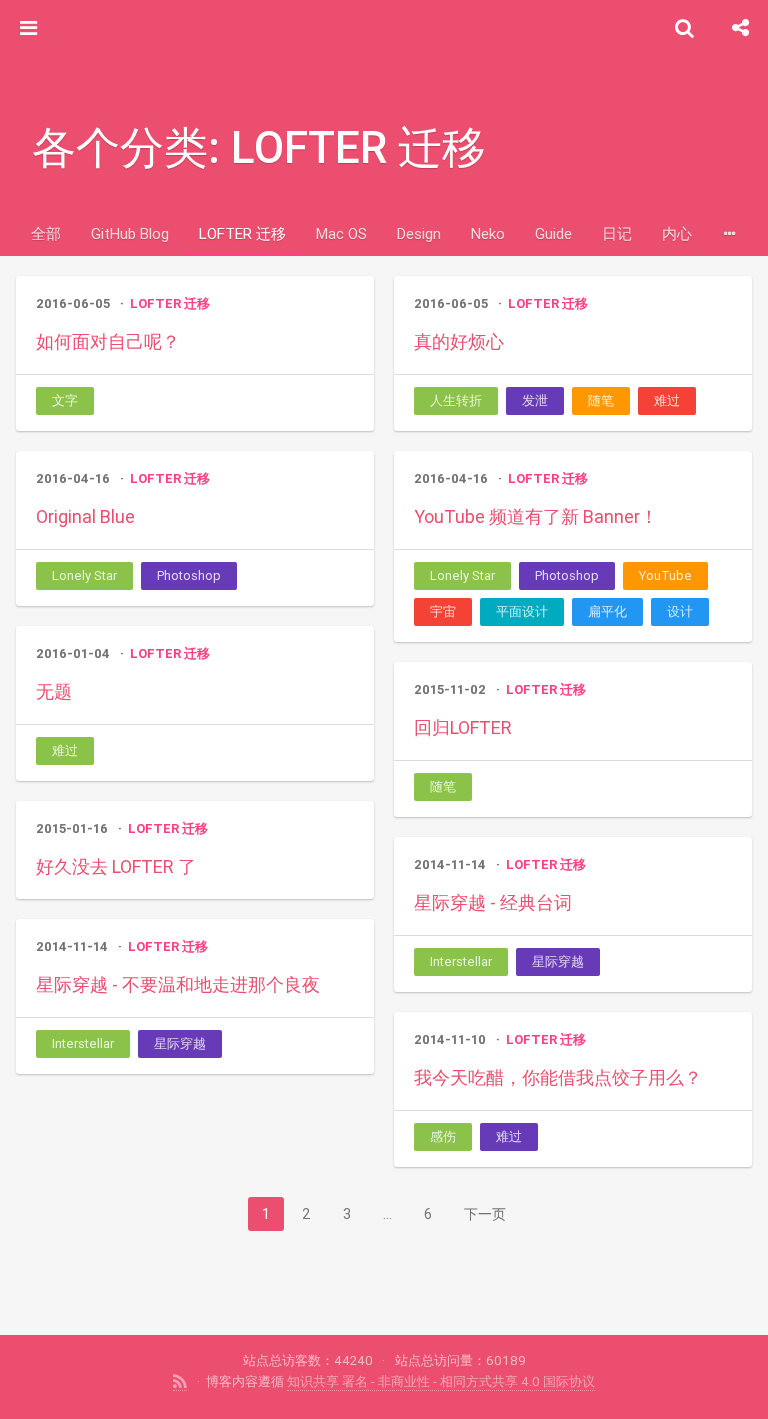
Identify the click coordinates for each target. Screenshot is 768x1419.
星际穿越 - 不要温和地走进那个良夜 (178, 984)
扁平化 (607, 611)
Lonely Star (84, 575)
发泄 (535, 400)
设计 (680, 611)
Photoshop (189, 575)
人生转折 (456, 400)
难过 (667, 400)
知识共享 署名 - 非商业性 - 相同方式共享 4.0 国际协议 (441, 1381)
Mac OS (341, 233)
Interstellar (461, 961)
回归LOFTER (463, 727)
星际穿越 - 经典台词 (493, 902)
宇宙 (443, 611)
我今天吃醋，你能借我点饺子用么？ (558, 1077)
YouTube (665, 575)
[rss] (180, 1382)
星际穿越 (558, 961)
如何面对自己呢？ (108, 341)
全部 (46, 233)
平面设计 (522, 611)
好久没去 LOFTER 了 (116, 866)
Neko (488, 233)
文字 (65, 400)
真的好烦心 (459, 341)
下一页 (485, 1214)
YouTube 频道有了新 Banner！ (536, 516)
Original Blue (85, 516)
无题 (54, 691)
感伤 (443, 1136)
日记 (617, 233)
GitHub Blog (130, 233)
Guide (553, 233)
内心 (677, 233)
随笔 (601, 400)
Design (419, 233)
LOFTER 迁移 (242, 233)
